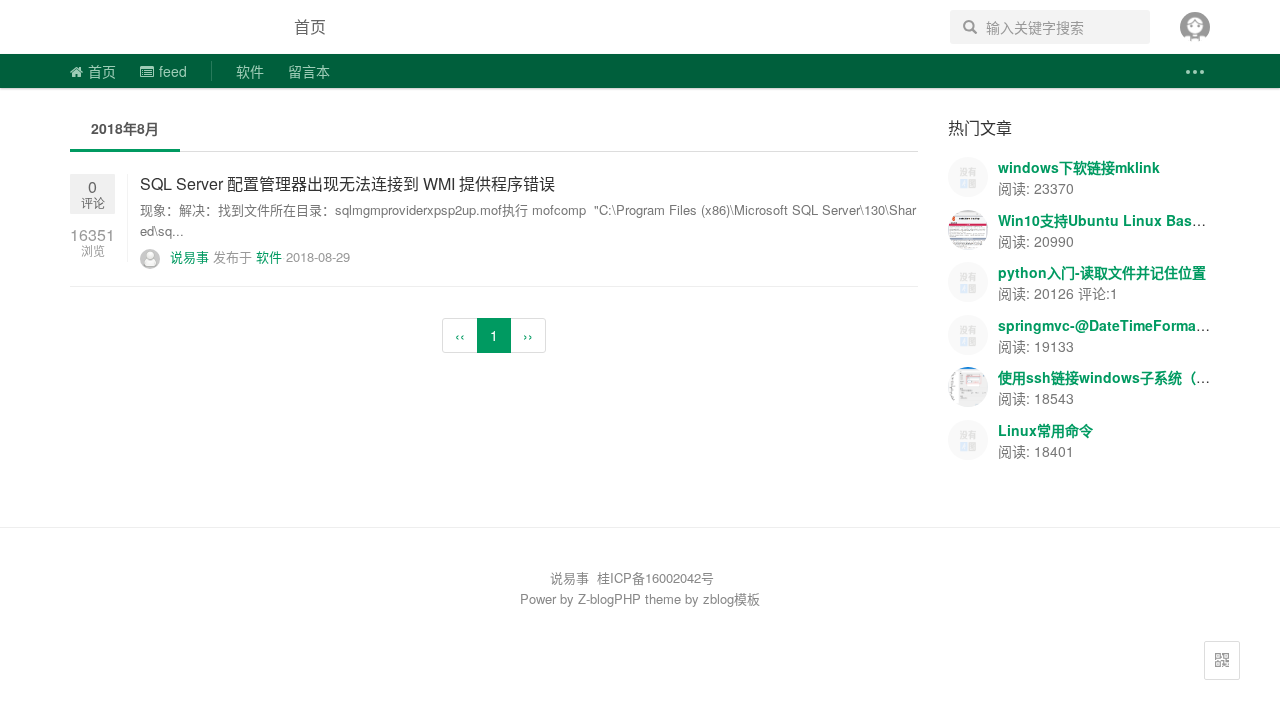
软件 (250, 71)
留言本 (309, 71)
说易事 (164, 27)
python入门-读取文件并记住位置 (1102, 272)
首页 (310, 26)
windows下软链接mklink (1079, 167)
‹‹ (460, 335)
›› (528, 335)
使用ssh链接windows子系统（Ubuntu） (1129, 377)
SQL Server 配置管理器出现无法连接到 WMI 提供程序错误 (347, 183)
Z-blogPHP (609, 598)
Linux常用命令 (1045, 430)
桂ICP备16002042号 (655, 577)
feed (173, 71)
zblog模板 (731, 598)
